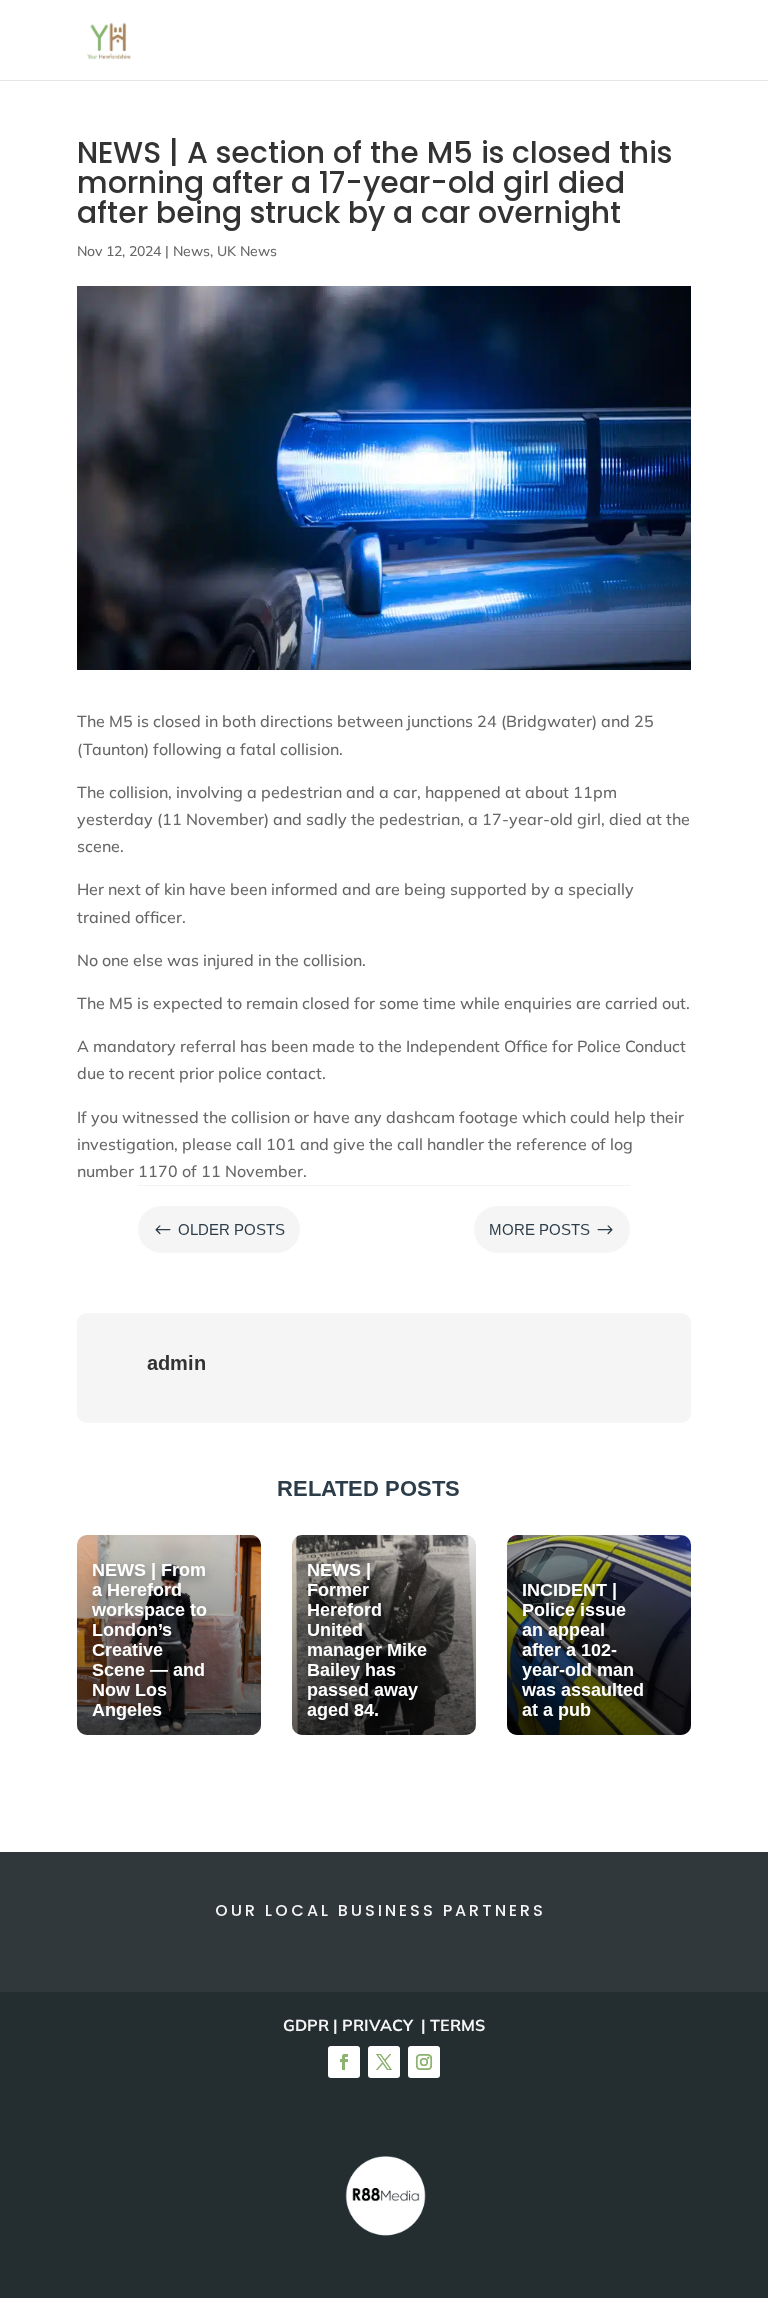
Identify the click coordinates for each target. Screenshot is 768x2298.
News (191, 251)
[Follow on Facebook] (344, 2062)
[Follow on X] (384, 2062)
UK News (247, 251)
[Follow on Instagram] (424, 2062)
